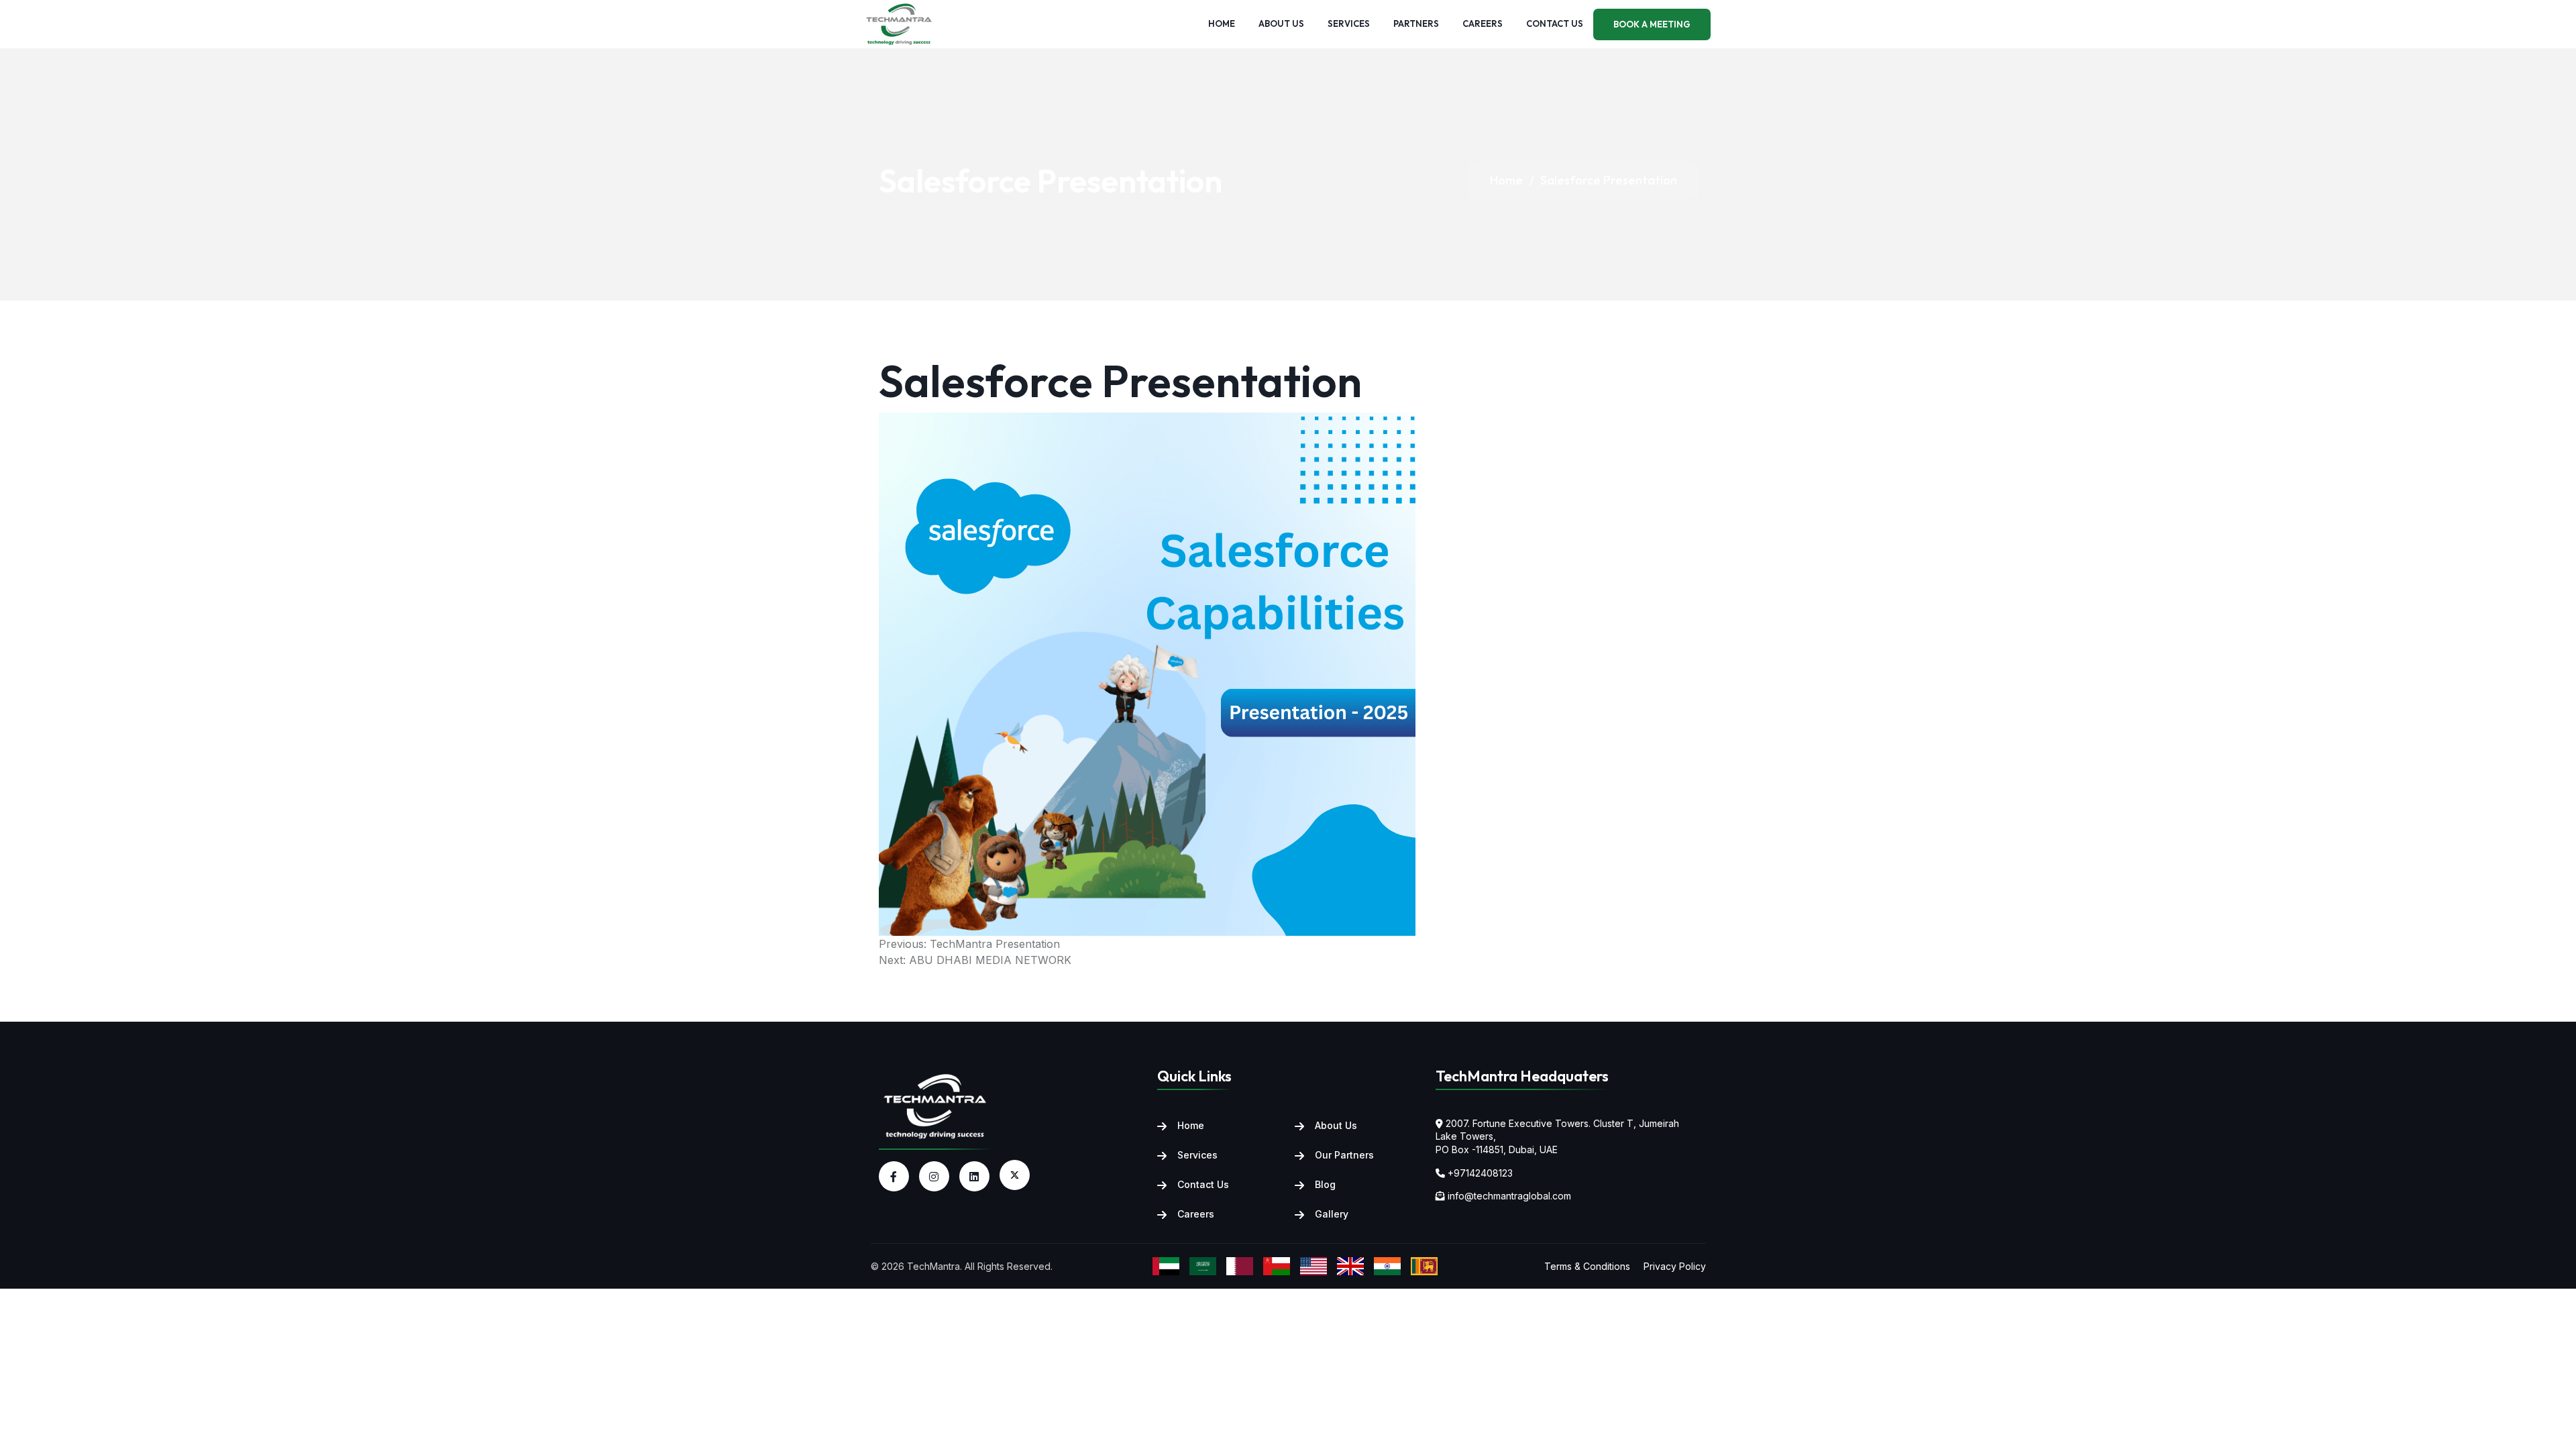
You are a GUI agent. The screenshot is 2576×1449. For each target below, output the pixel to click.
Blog (1325, 1184)
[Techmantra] (936, 1105)
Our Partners (1344, 1155)
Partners (1416, 23)
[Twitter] (1015, 1175)
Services (1349, 23)
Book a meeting (1652, 24)
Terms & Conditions (1587, 1266)
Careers (1483, 23)
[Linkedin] (974, 1176)
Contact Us (1203, 1184)
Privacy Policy (1675, 1266)
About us (1281, 23)
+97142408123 (1480, 1173)
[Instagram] (934, 1176)
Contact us (1555, 23)
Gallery (1332, 1214)
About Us (1336, 1125)
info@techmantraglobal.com (1509, 1196)
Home (1222, 23)
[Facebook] (894, 1176)
